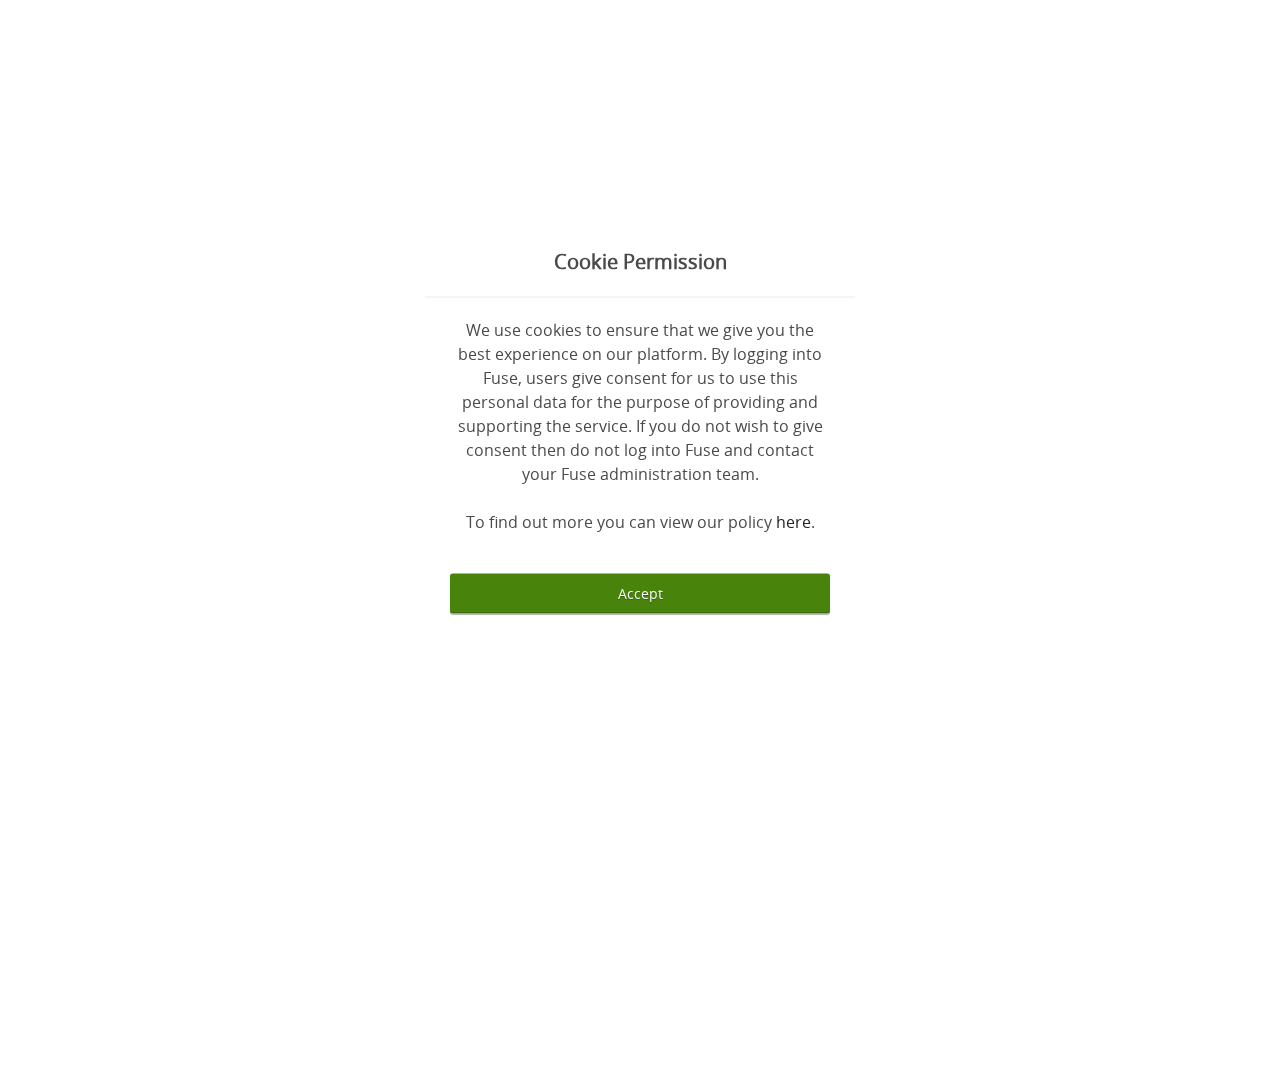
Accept (640, 593)
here (793, 522)
